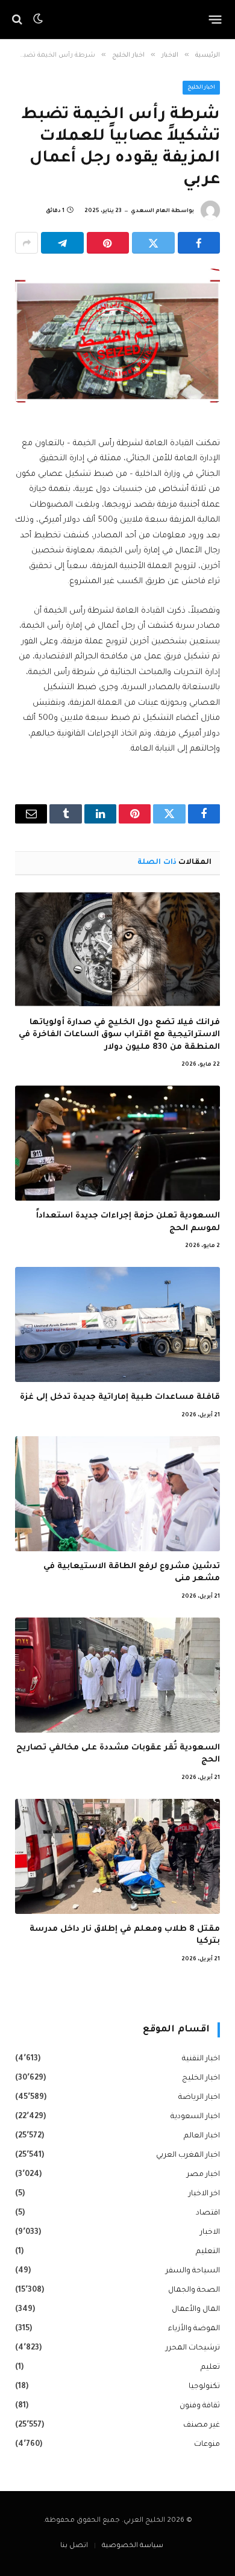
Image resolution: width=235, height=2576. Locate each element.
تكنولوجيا (204, 2387)
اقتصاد (208, 2213)
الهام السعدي (150, 211)
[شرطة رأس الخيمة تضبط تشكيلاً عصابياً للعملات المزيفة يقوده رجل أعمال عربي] (117, 336)
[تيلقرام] (62, 243)
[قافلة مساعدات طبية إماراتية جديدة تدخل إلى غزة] (117, 1324)
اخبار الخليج (202, 88)
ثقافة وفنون (200, 2406)
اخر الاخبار (204, 2194)
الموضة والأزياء (194, 2329)
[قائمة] (215, 19)
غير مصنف (202, 2425)
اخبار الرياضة (199, 2098)
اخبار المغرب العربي (188, 2156)
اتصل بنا (74, 2546)
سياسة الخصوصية (133, 2546)
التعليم (208, 2252)
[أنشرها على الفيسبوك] (199, 243)
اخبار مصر (203, 2175)
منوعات (207, 2445)
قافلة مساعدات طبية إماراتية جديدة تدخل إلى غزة (120, 1397)
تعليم (210, 2368)
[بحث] (18, 20)
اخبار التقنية (201, 2059)
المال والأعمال (196, 2310)
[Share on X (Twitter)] (153, 243)
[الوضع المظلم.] (38, 19)
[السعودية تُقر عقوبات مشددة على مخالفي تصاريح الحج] (117, 1675)
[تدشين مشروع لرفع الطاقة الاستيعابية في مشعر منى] (117, 1494)
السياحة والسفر (193, 2271)
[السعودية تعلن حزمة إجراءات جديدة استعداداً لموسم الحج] (117, 1143)
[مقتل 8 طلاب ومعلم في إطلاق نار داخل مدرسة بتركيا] (117, 1856)
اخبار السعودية (195, 2117)
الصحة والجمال (194, 2290)
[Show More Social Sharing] (27, 243)
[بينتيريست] (108, 243)
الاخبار (210, 2233)
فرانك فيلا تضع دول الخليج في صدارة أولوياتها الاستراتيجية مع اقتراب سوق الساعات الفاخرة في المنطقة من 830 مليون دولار (119, 1035)
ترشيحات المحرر (193, 2348)
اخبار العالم (202, 2136)
